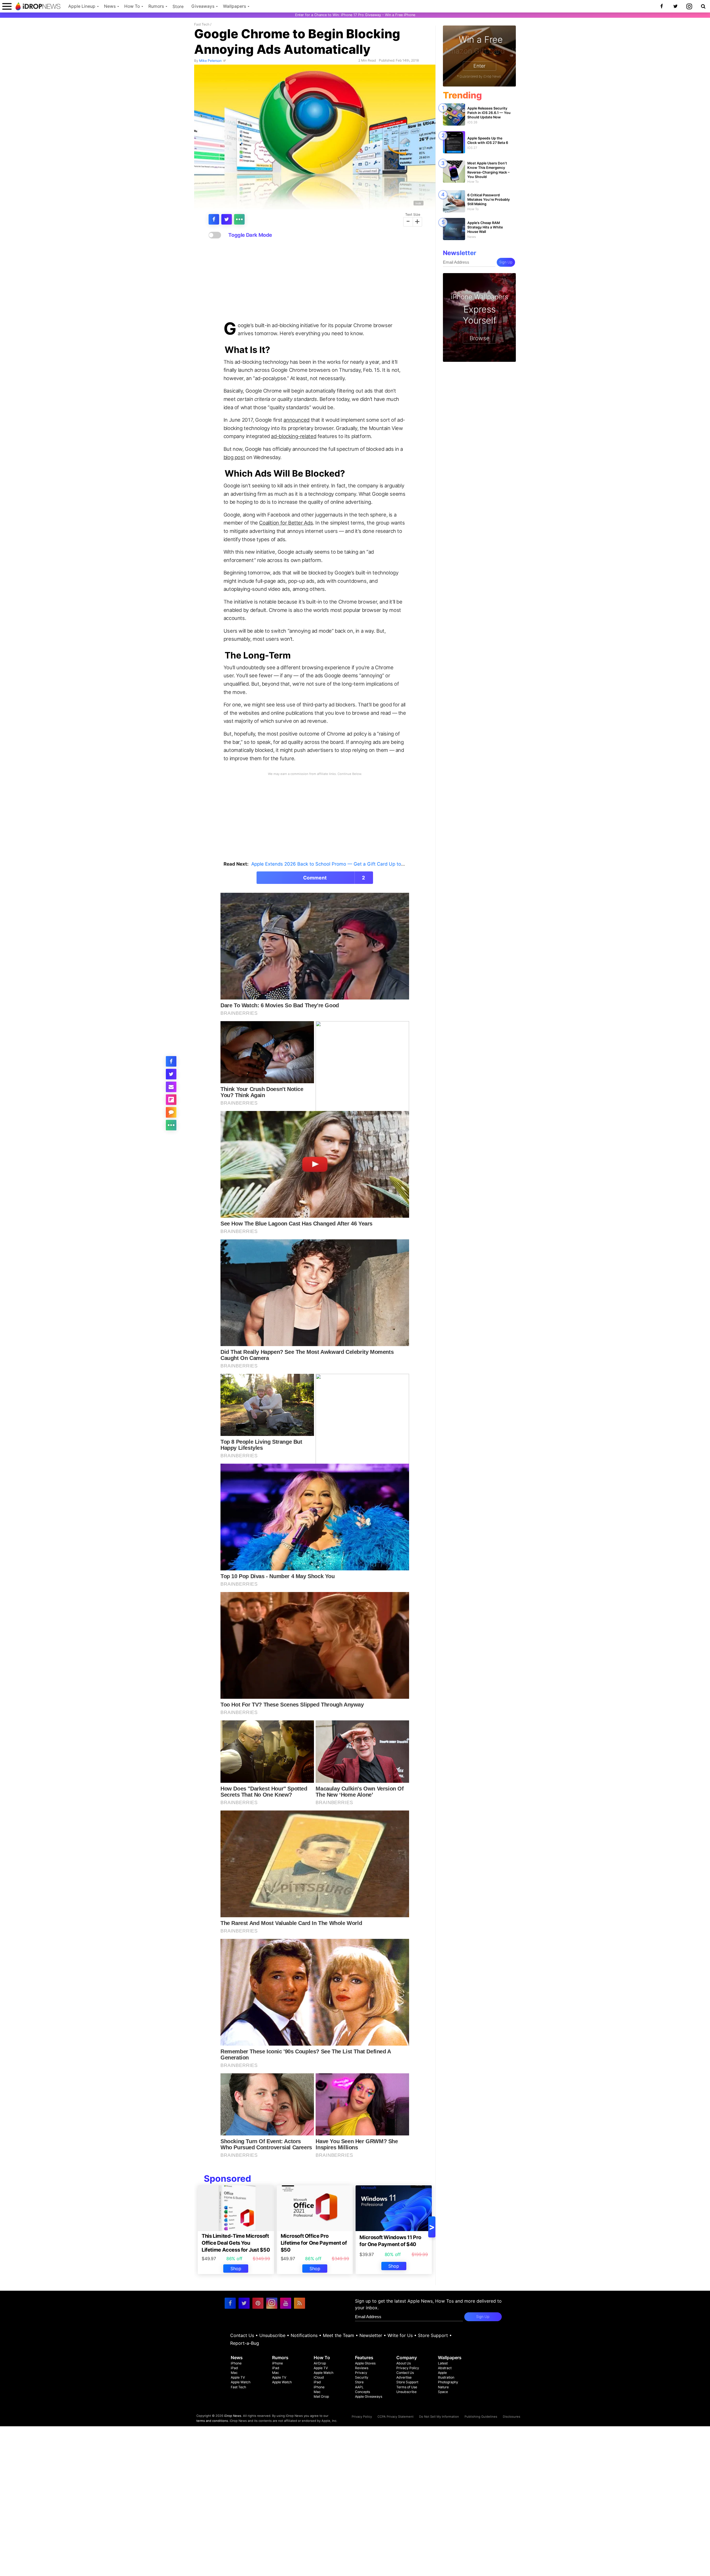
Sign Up (506, 262)
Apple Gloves (365, 2363)
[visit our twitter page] (244, 2303)
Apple (442, 2373)
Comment (334, 878)
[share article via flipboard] (171, 1100)
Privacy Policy (408, 2368)
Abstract (445, 2368)
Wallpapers (234, 6)
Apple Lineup (82, 6)
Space (443, 2392)
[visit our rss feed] (300, 2303)
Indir (418, 203)
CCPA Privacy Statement (395, 2417)
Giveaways (203, 6)
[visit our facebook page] (230, 2303)
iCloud (319, 2377)
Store (178, 7)
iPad (234, 2368)
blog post (234, 457)
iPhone (236, 2363)
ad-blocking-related (294, 436)
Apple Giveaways (369, 2396)
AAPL (359, 2387)
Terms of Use (407, 2387)
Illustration (446, 2377)
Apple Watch (241, 2382)
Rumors (156, 6)
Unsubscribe (272, 2335)
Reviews (362, 2368)
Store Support (433, 2335)
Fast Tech (202, 24)
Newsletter (371, 2335)
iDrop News (233, 2416)
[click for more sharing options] (239, 219)
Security (362, 2377)
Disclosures (512, 2417)
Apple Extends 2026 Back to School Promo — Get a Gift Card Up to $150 (332, 864)
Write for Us (400, 2335)
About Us (404, 2363)
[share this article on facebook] (214, 219)
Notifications (304, 2335)
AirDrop (320, 2363)
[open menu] (7, 6)
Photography (448, 2382)
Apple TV (238, 2377)
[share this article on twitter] (227, 219)
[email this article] (171, 1087)
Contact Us (242, 2335)
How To (132, 6)
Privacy (361, 2373)
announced (296, 420)
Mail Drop (321, 2396)
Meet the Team (338, 2335)
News (110, 6)
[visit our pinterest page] (258, 2303)
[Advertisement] (315, 280)
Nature (443, 2387)
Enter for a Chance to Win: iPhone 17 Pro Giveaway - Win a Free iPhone (355, 15)
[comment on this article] (171, 1112)
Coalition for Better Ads (286, 523)
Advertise (404, 2377)
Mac (234, 2373)
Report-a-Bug (245, 2343)
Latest (443, 2363)
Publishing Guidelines (481, 2417)
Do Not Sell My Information (439, 2417)
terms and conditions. (213, 2421)
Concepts (362, 2392)
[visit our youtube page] (286, 2303)
